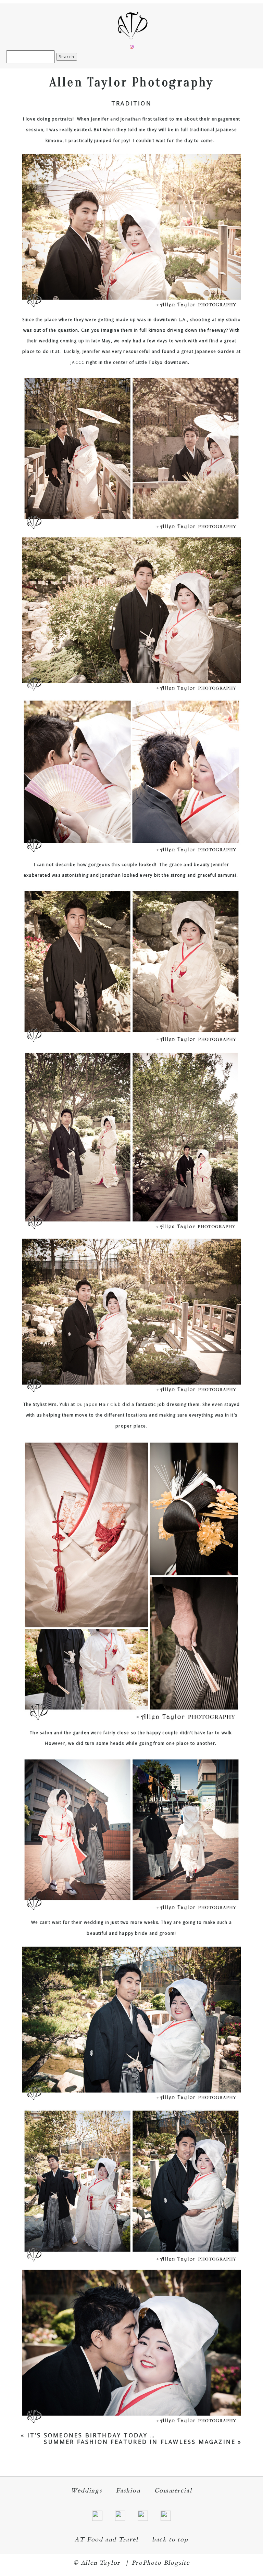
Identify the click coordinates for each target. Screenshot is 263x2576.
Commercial (173, 2491)
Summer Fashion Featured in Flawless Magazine (140, 2442)
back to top (170, 2540)
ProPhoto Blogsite (161, 2563)
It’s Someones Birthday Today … (91, 2435)
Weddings (86, 2491)
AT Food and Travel (106, 2540)
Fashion (128, 2491)
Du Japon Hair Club (99, 1404)
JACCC (78, 362)
